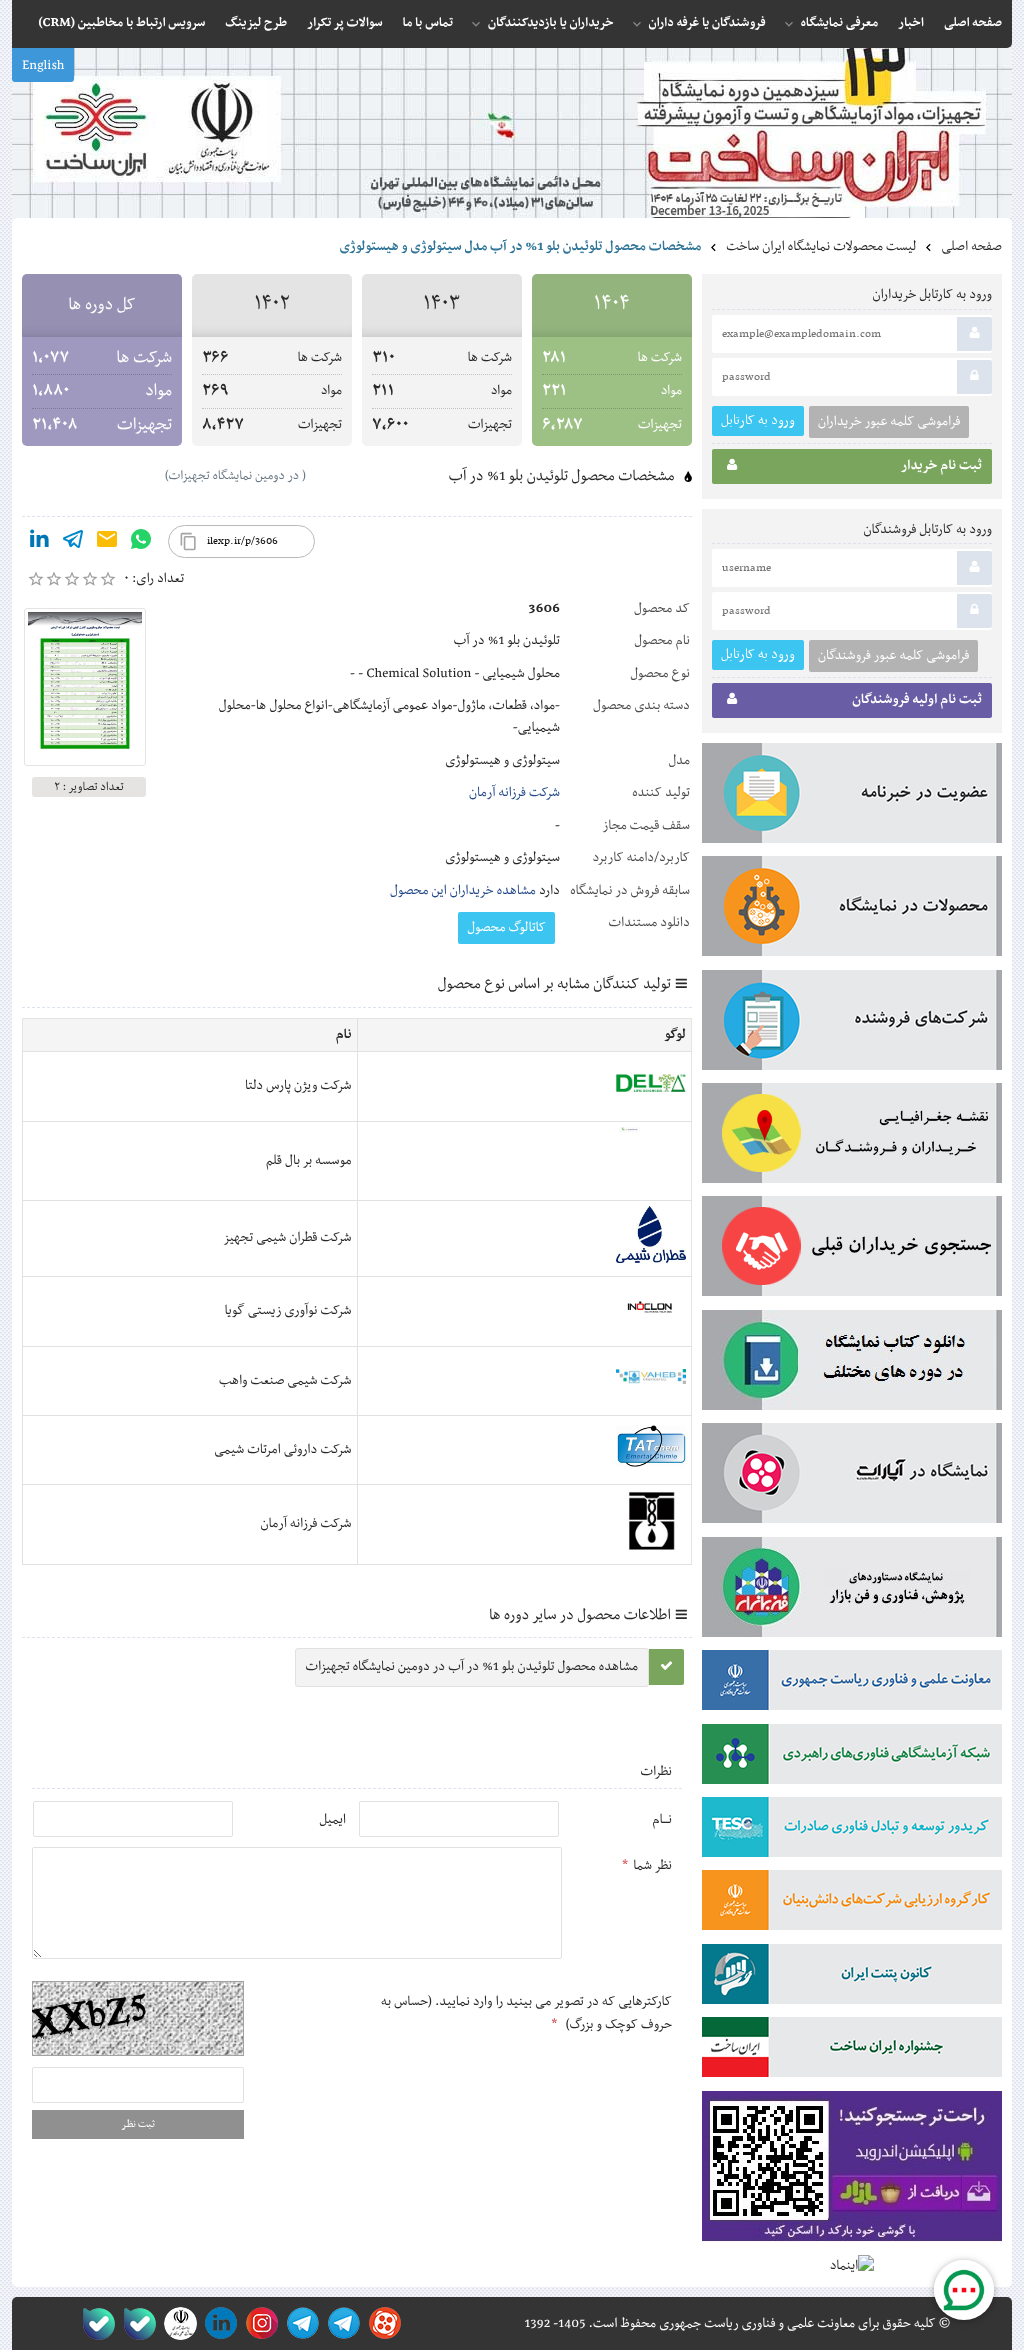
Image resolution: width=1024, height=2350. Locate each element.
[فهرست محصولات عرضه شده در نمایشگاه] (852, 910)
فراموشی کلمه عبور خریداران (889, 422)
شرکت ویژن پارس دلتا (298, 1086)
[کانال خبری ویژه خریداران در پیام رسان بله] (135, 2323)
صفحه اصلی (971, 247)
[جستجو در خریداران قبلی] (852, 1250)
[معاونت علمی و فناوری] (852, 1684)
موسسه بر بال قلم (308, 1161)
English (43, 66)
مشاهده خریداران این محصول (463, 891)
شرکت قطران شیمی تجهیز (287, 1238)
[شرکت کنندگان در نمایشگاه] (852, 1024)
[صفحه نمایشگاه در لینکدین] (217, 2323)
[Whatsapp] (141, 543)
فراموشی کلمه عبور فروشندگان (893, 656)
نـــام (662, 1820)
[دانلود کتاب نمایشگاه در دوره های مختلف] (852, 1364)
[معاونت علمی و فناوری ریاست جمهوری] (176, 2323)
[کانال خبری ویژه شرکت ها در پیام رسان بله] (94, 2323)
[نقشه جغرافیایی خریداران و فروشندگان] (852, 1137)
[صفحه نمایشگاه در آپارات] (381, 2323)
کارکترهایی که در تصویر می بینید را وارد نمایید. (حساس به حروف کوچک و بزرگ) (526, 2013)
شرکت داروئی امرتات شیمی (282, 1450)
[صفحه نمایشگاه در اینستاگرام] (258, 2323)
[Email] (107, 543)
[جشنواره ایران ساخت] (852, 2051)
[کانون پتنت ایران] (852, 1978)
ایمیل (332, 1820)
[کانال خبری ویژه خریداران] (299, 2323)
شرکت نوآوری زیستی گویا (288, 1311)
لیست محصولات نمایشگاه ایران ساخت (821, 247)
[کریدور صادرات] (852, 1831)
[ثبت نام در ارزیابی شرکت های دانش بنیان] (852, 1904)
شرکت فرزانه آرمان (514, 793)
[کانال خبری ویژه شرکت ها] (340, 2323)
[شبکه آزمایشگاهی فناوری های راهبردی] (852, 1758)
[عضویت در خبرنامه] (852, 797)
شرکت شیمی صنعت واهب (285, 1381)
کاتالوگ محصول (506, 928)
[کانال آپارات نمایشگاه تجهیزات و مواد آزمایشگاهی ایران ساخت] (852, 1477)
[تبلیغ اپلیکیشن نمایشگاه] (852, 2170)
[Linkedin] (39, 543)
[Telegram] (73, 543)
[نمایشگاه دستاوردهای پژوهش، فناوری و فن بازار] (852, 1591)
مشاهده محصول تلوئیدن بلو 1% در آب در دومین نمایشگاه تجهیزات (472, 1667)
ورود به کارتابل (758, 420)
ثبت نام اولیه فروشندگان (917, 700)
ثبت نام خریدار (941, 466)
